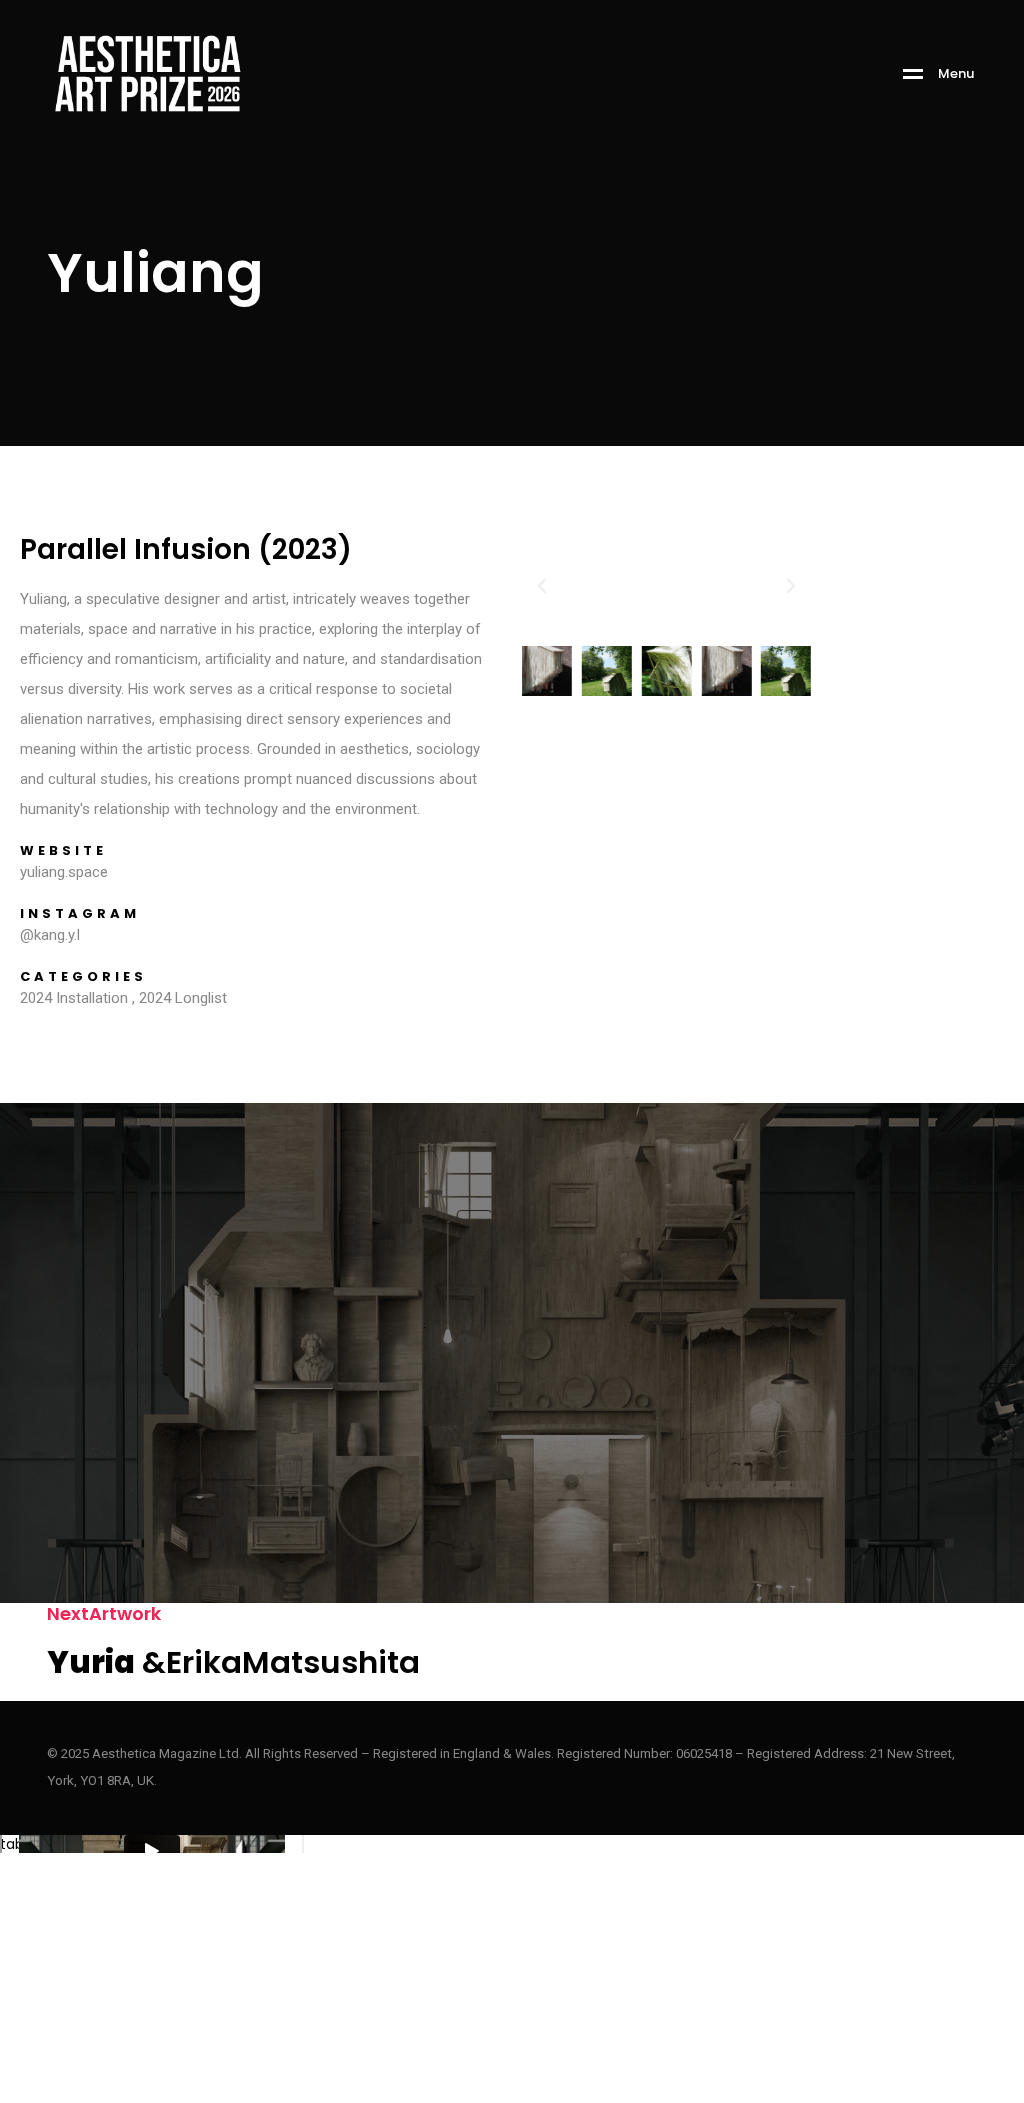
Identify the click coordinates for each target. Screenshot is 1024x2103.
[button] (542, 586)
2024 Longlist (183, 998)
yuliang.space (64, 872)
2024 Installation (74, 998)
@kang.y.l (50, 935)
